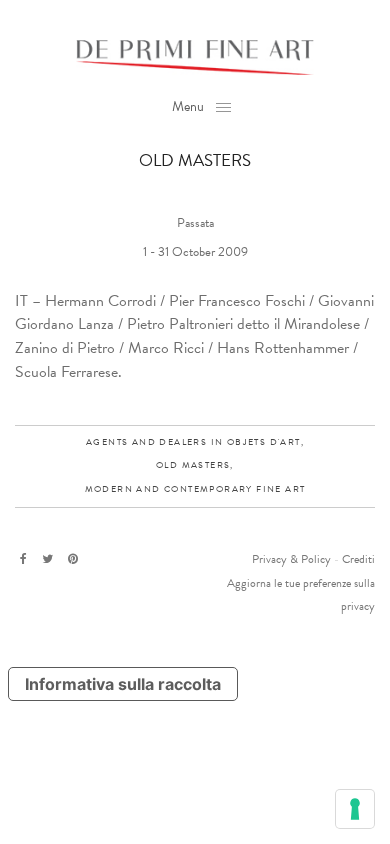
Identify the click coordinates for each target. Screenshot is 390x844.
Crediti (358, 559)
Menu (188, 106)
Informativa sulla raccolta (123, 684)
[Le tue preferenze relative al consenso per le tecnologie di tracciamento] (355, 809)
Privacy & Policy (291, 559)
